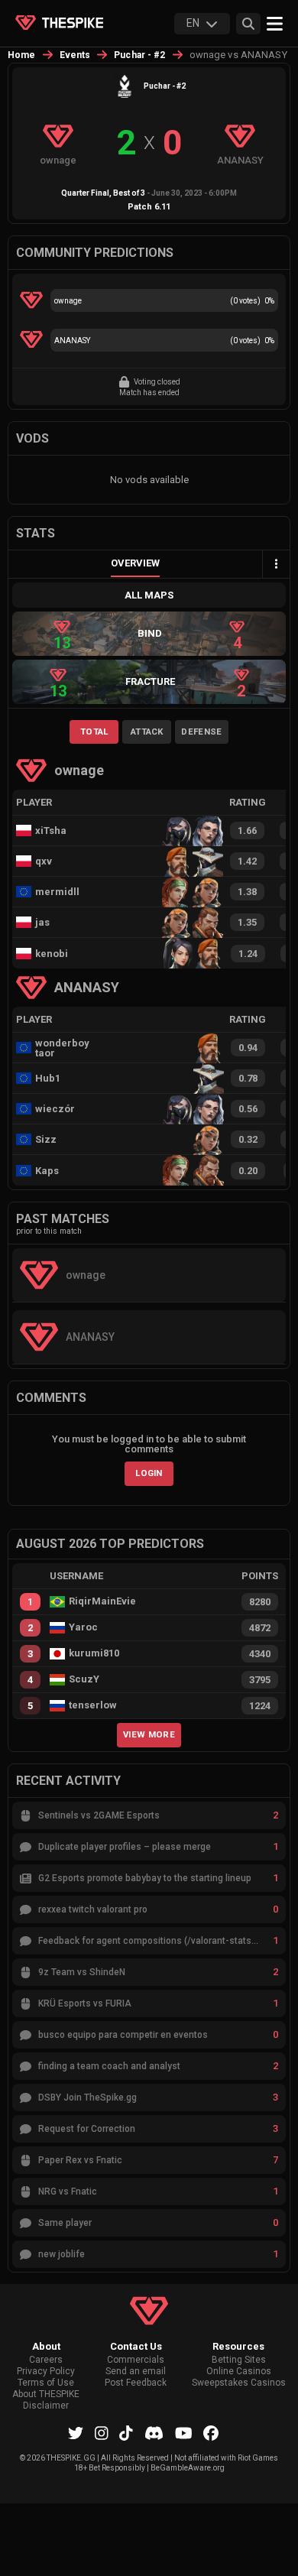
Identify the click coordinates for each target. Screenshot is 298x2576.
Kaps (47, 1171)
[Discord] (154, 2433)
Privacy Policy (46, 2372)
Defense (201, 732)
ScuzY (84, 1679)
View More (149, 1734)
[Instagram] (102, 2433)
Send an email (136, 2372)
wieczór (55, 1109)
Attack (147, 732)
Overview (135, 563)
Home (22, 55)
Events (75, 55)
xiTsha (51, 831)
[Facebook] (211, 2433)
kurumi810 (94, 1653)
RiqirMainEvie (102, 1601)
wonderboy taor (62, 1048)
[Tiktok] (126, 2433)
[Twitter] (76, 2433)
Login (149, 1473)
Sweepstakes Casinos (239, 2383)
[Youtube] (184, 2433)
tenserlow (93, 1705)
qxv (44, 861)
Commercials (136, 2360)
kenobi (52, 954)
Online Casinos (239, 2372)
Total (94, 732)
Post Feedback (136, 2383)
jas (42, 922)
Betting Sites (239, 2360)
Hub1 (48, 1078)
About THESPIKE (46, 2394)
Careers (46, 2360)
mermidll (57, 892)
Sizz (46, 1139)
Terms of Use (46, 2383)
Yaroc (83, 1627)
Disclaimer (46, 2406)
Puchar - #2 (139, 55)
